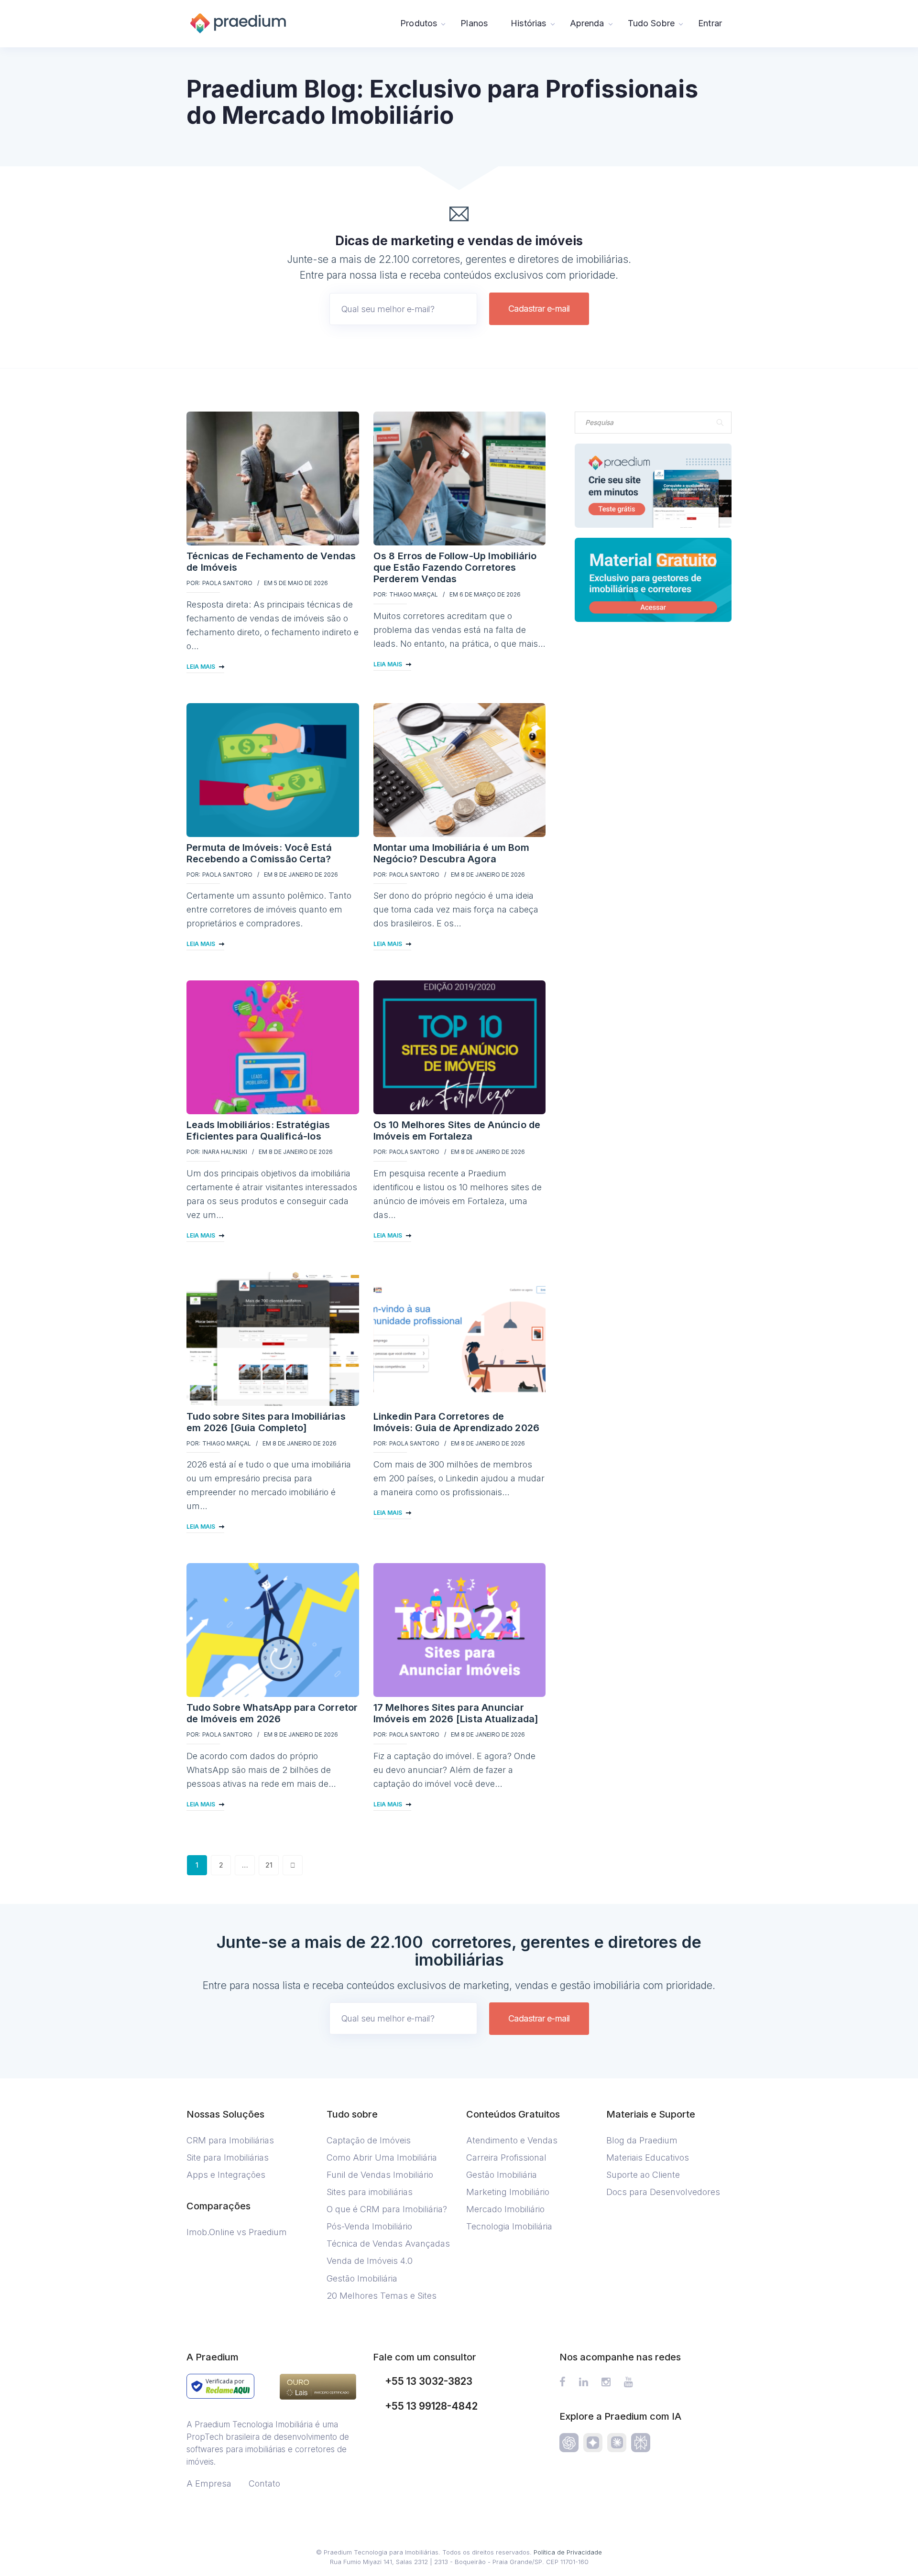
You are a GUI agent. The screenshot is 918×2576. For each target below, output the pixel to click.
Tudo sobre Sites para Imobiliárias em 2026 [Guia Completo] (266, 1422)
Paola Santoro (227, 583)
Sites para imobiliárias (370, 2192)
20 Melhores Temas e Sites (382, 2296)
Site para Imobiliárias (228, 2158)
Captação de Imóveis (369, 2140)
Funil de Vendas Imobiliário (380, 2175)
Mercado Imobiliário (505, 2209)
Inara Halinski (225, 1152)
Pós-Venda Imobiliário (369, 2226)
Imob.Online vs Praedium (237, 2232)
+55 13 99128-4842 (431, 2406)
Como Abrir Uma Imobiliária (382, 2158)
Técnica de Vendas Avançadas (388, 2244)
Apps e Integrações (226, 2175)
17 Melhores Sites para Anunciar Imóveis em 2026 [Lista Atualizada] (456, 1713)
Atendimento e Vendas (512, 2140)
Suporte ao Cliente (643, 2175)
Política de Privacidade (568, 2552)
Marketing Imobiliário (508, 2192)
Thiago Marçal (414, 594)
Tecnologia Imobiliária (509, 2226)
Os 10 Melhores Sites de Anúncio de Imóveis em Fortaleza (457, 1130)
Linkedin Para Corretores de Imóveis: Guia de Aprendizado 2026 (457, 1422)
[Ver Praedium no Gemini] (593, 2443)
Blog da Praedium (642, 2140)
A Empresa (209, 2484)
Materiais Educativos (648, 2158)
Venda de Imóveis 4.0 (370, 2261)
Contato (264, 2484)
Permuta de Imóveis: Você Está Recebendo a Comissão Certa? (259, 853)
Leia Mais (201, 667)
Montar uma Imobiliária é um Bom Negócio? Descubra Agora (451, 853)
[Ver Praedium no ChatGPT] (569, 2443)
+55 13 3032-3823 (429, 2381)
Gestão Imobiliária (362, 2278)
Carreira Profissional (506, 2158)
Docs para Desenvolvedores (663, 2192)
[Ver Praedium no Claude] (617, 2443)
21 (269, 1865)
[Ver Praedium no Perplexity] (641, 2443)
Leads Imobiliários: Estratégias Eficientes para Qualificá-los (258, 1130)
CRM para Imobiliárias (230, 2140)
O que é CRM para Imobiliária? (387, 2209)
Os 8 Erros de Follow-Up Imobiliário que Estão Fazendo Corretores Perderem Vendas (455, 567)
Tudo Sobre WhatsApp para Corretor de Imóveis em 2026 (272, 1713)
